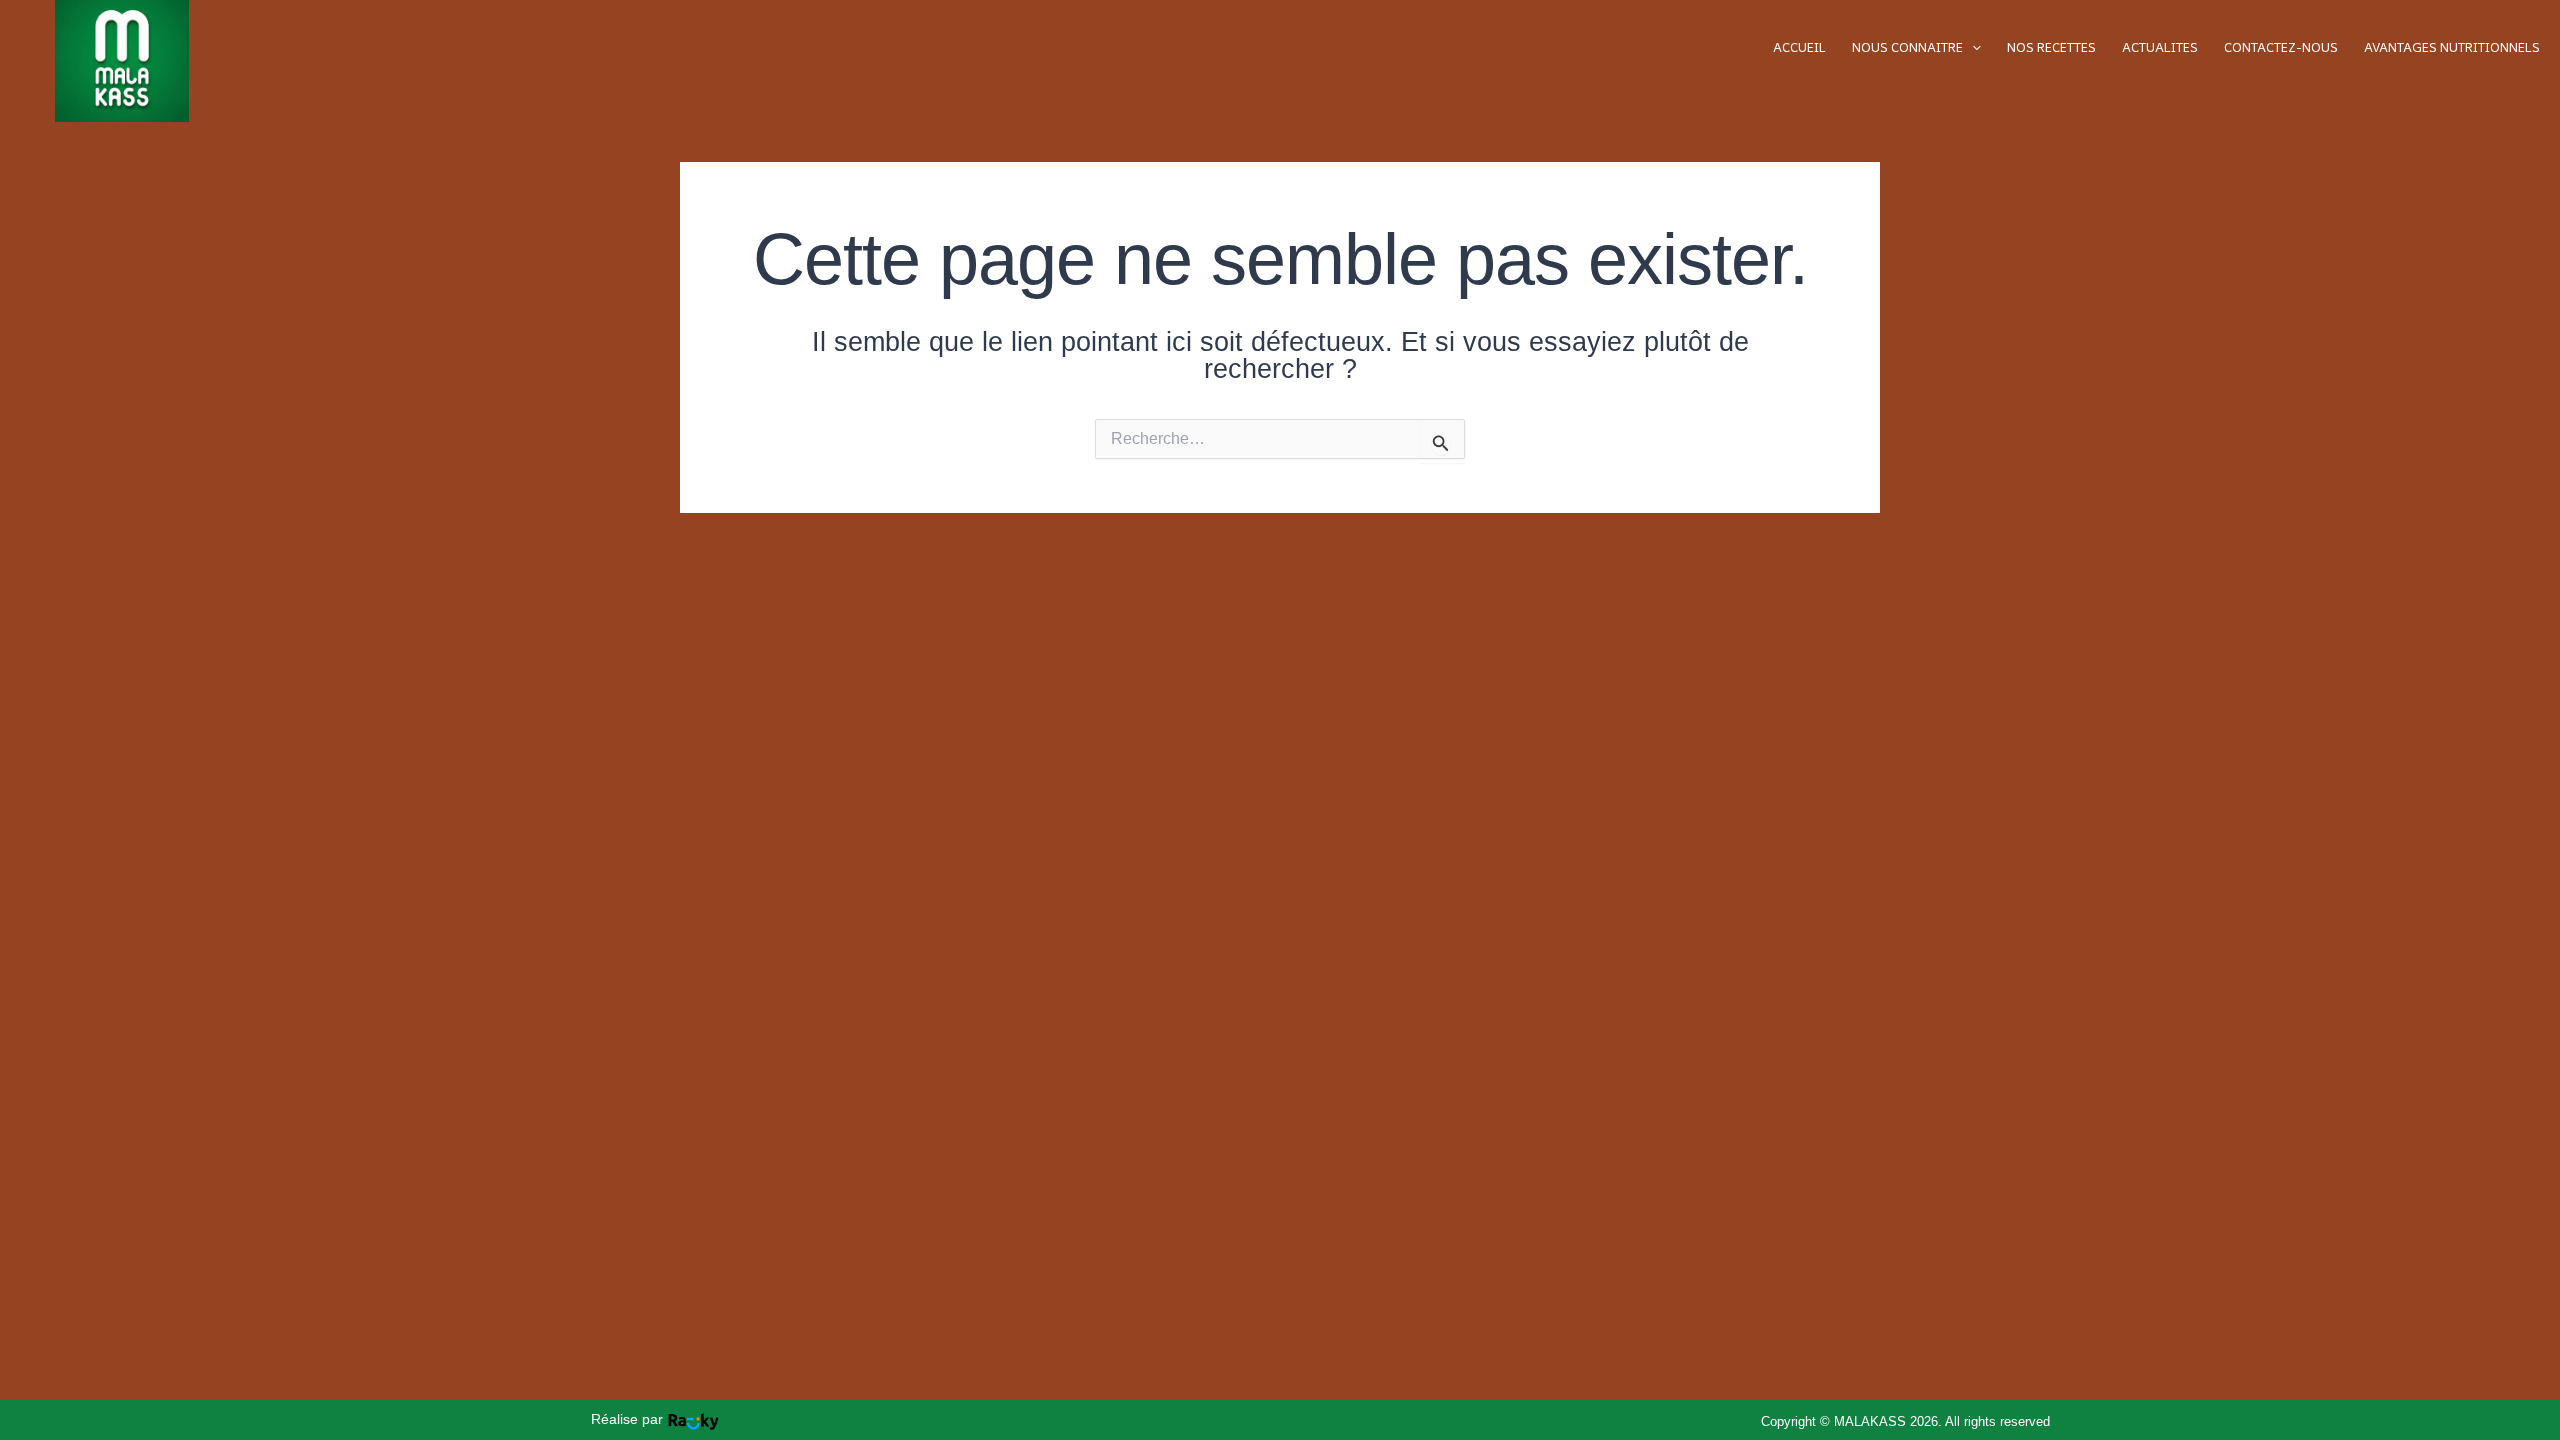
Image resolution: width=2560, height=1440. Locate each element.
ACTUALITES (2160, 47)
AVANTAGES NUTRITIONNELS (2452, 47)
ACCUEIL (1799, 47)
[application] (1972, 47)
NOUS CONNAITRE (1907, 47)
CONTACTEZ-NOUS (2281, 47)
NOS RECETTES (2051, 47)
